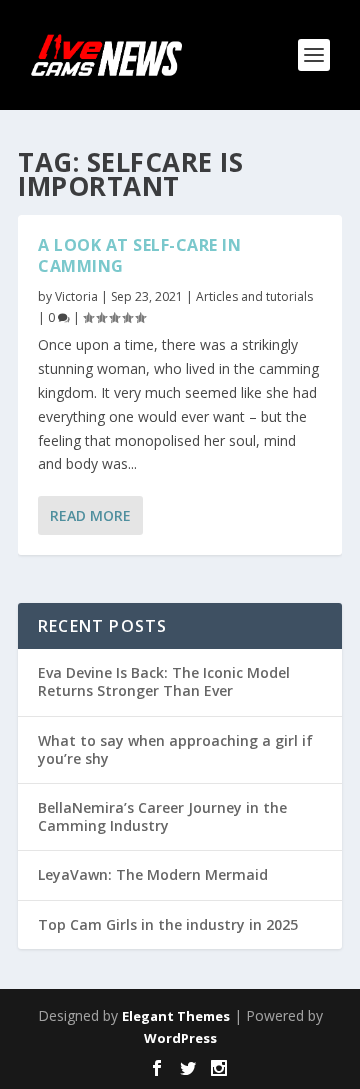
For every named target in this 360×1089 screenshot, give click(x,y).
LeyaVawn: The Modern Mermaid (153, 874)
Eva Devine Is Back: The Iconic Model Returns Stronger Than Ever (164, 681)
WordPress (180, 1038)
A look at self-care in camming (139, 255)
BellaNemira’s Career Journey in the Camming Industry (162, 816)
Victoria (76, 296)
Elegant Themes (176, 1016)
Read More (90, 515)
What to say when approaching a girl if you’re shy (175, 749)
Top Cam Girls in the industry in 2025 (168, 924)
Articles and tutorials (254, 296)
